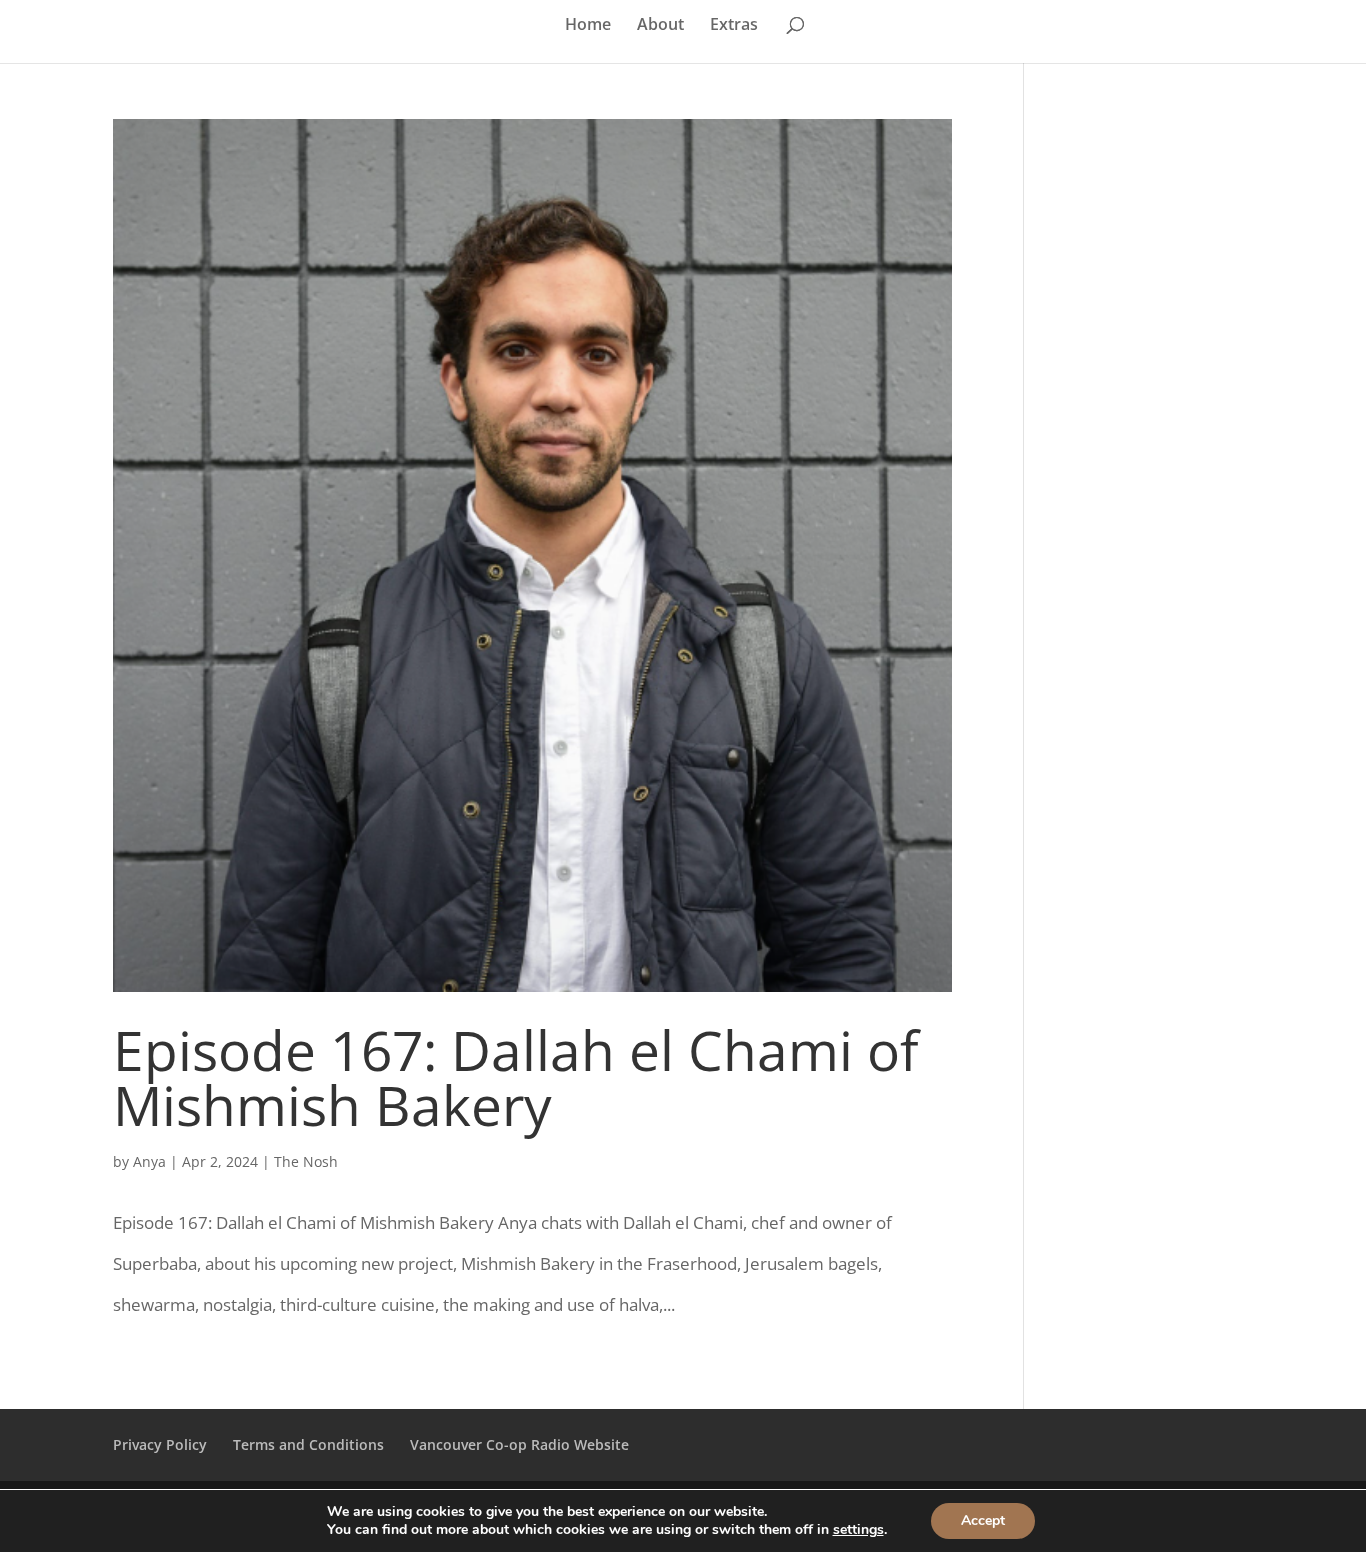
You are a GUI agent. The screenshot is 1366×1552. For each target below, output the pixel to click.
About (660, 26)
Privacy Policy (160, 1444)
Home (588, 26)
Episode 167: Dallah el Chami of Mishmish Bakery (516, 1077)
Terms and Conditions (308, 1444)
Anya (149, 1161)
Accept (983, 1520)
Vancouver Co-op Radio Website (519, 1444)
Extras (734, 26)
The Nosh (306, 1161)
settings (858, 1530)
